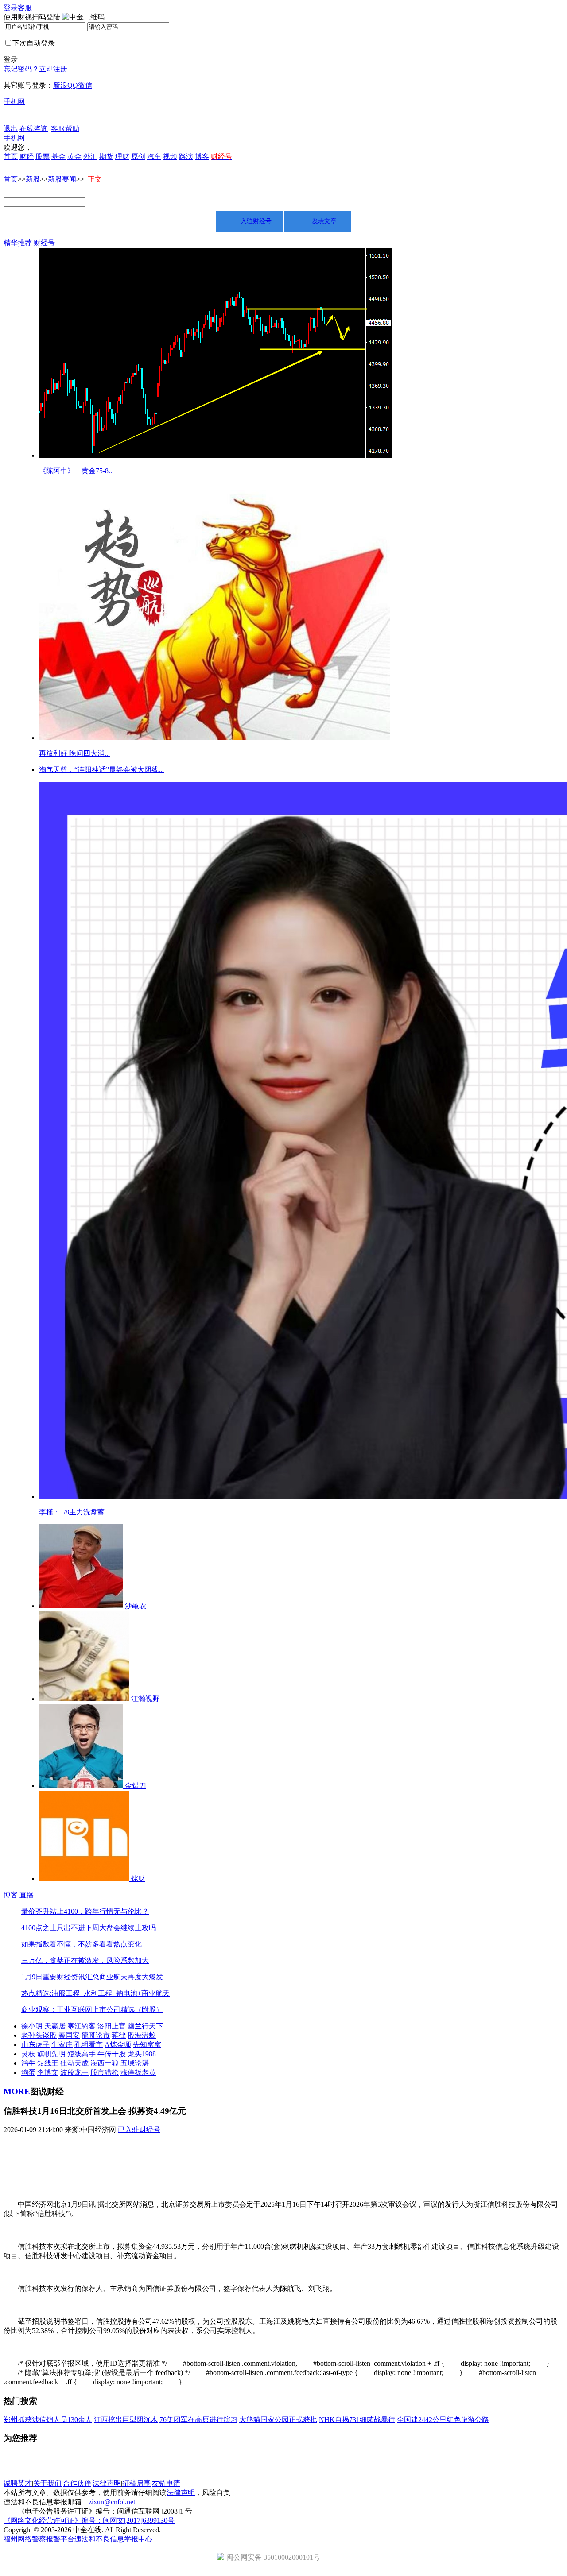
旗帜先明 (51, 2054)
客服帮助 (65, 129)
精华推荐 (18, 243)
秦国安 (69, 2035)
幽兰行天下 (145, 2026)
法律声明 (107, 2483)
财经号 (44, 243)
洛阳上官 (112, 2026)
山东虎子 (35, 2045)
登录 (11, 8)
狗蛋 (28, 2072)
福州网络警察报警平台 (39, 2539)
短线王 (48, 2063)
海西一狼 (105, 2063)
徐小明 (32, 2026)
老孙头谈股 (39, 2035)
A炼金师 (118, 2045)
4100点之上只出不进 (53, 1928)
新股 (33, 179)
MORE (17, 2091)
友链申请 (166, 2483)
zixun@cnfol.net (112, 2502)
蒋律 (119, 2035)
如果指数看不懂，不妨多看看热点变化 (82, 1944)
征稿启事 (136, 2483)
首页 (11, 156)
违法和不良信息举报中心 (113, 2539)
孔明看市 (89, 2045)
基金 (58, 156)
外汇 (90, 156)
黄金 (74, 156)
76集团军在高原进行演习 (198, 2420)
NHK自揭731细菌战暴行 (357, 2420)
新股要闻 (62, 179)
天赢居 (55, 2026)
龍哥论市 (96, 2035)
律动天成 (74, 2063)
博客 (202, 156)
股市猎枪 (105, 2072)
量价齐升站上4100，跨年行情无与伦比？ (85, 1911)
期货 (106, 156)
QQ (73, 85)
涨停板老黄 (138, 2072)
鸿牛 (28, 2063)
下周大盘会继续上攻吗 (120, 1928)
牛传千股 (112, 2054)
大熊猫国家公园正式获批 (278, 2420)
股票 (43, 156)
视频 (170, 156)
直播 (27, 1895)
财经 (27, 156)
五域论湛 (135, 2063)
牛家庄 (62, 2045)
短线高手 (82, 2054)
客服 (25, 8)
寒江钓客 (82, 2026)
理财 (122, 156)
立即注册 (53, 69)
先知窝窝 (147, 2045)
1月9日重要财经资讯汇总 (60, 1977)
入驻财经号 (256, 221)
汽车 (154, 156)
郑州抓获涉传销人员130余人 (48, 2420)
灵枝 (28, 2054)
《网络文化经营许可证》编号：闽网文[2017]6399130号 (89, 2520)
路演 (186, 156)
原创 (138, 156)
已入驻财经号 (139, 2130)
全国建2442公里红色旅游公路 (443, 2420)
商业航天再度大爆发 (131, 1977)
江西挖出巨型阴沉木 (126, 2420)
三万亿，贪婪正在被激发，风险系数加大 (85, 1960)
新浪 (60, 85)
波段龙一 (74, 2072)
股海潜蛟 (142, 2035)
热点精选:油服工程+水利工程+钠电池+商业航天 (95, 1993)
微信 (85, 85)
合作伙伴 (77, 2483)
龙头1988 (142, 2054)
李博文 (48, 2072)
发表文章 (324, 221)
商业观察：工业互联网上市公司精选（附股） (92, 2010)
